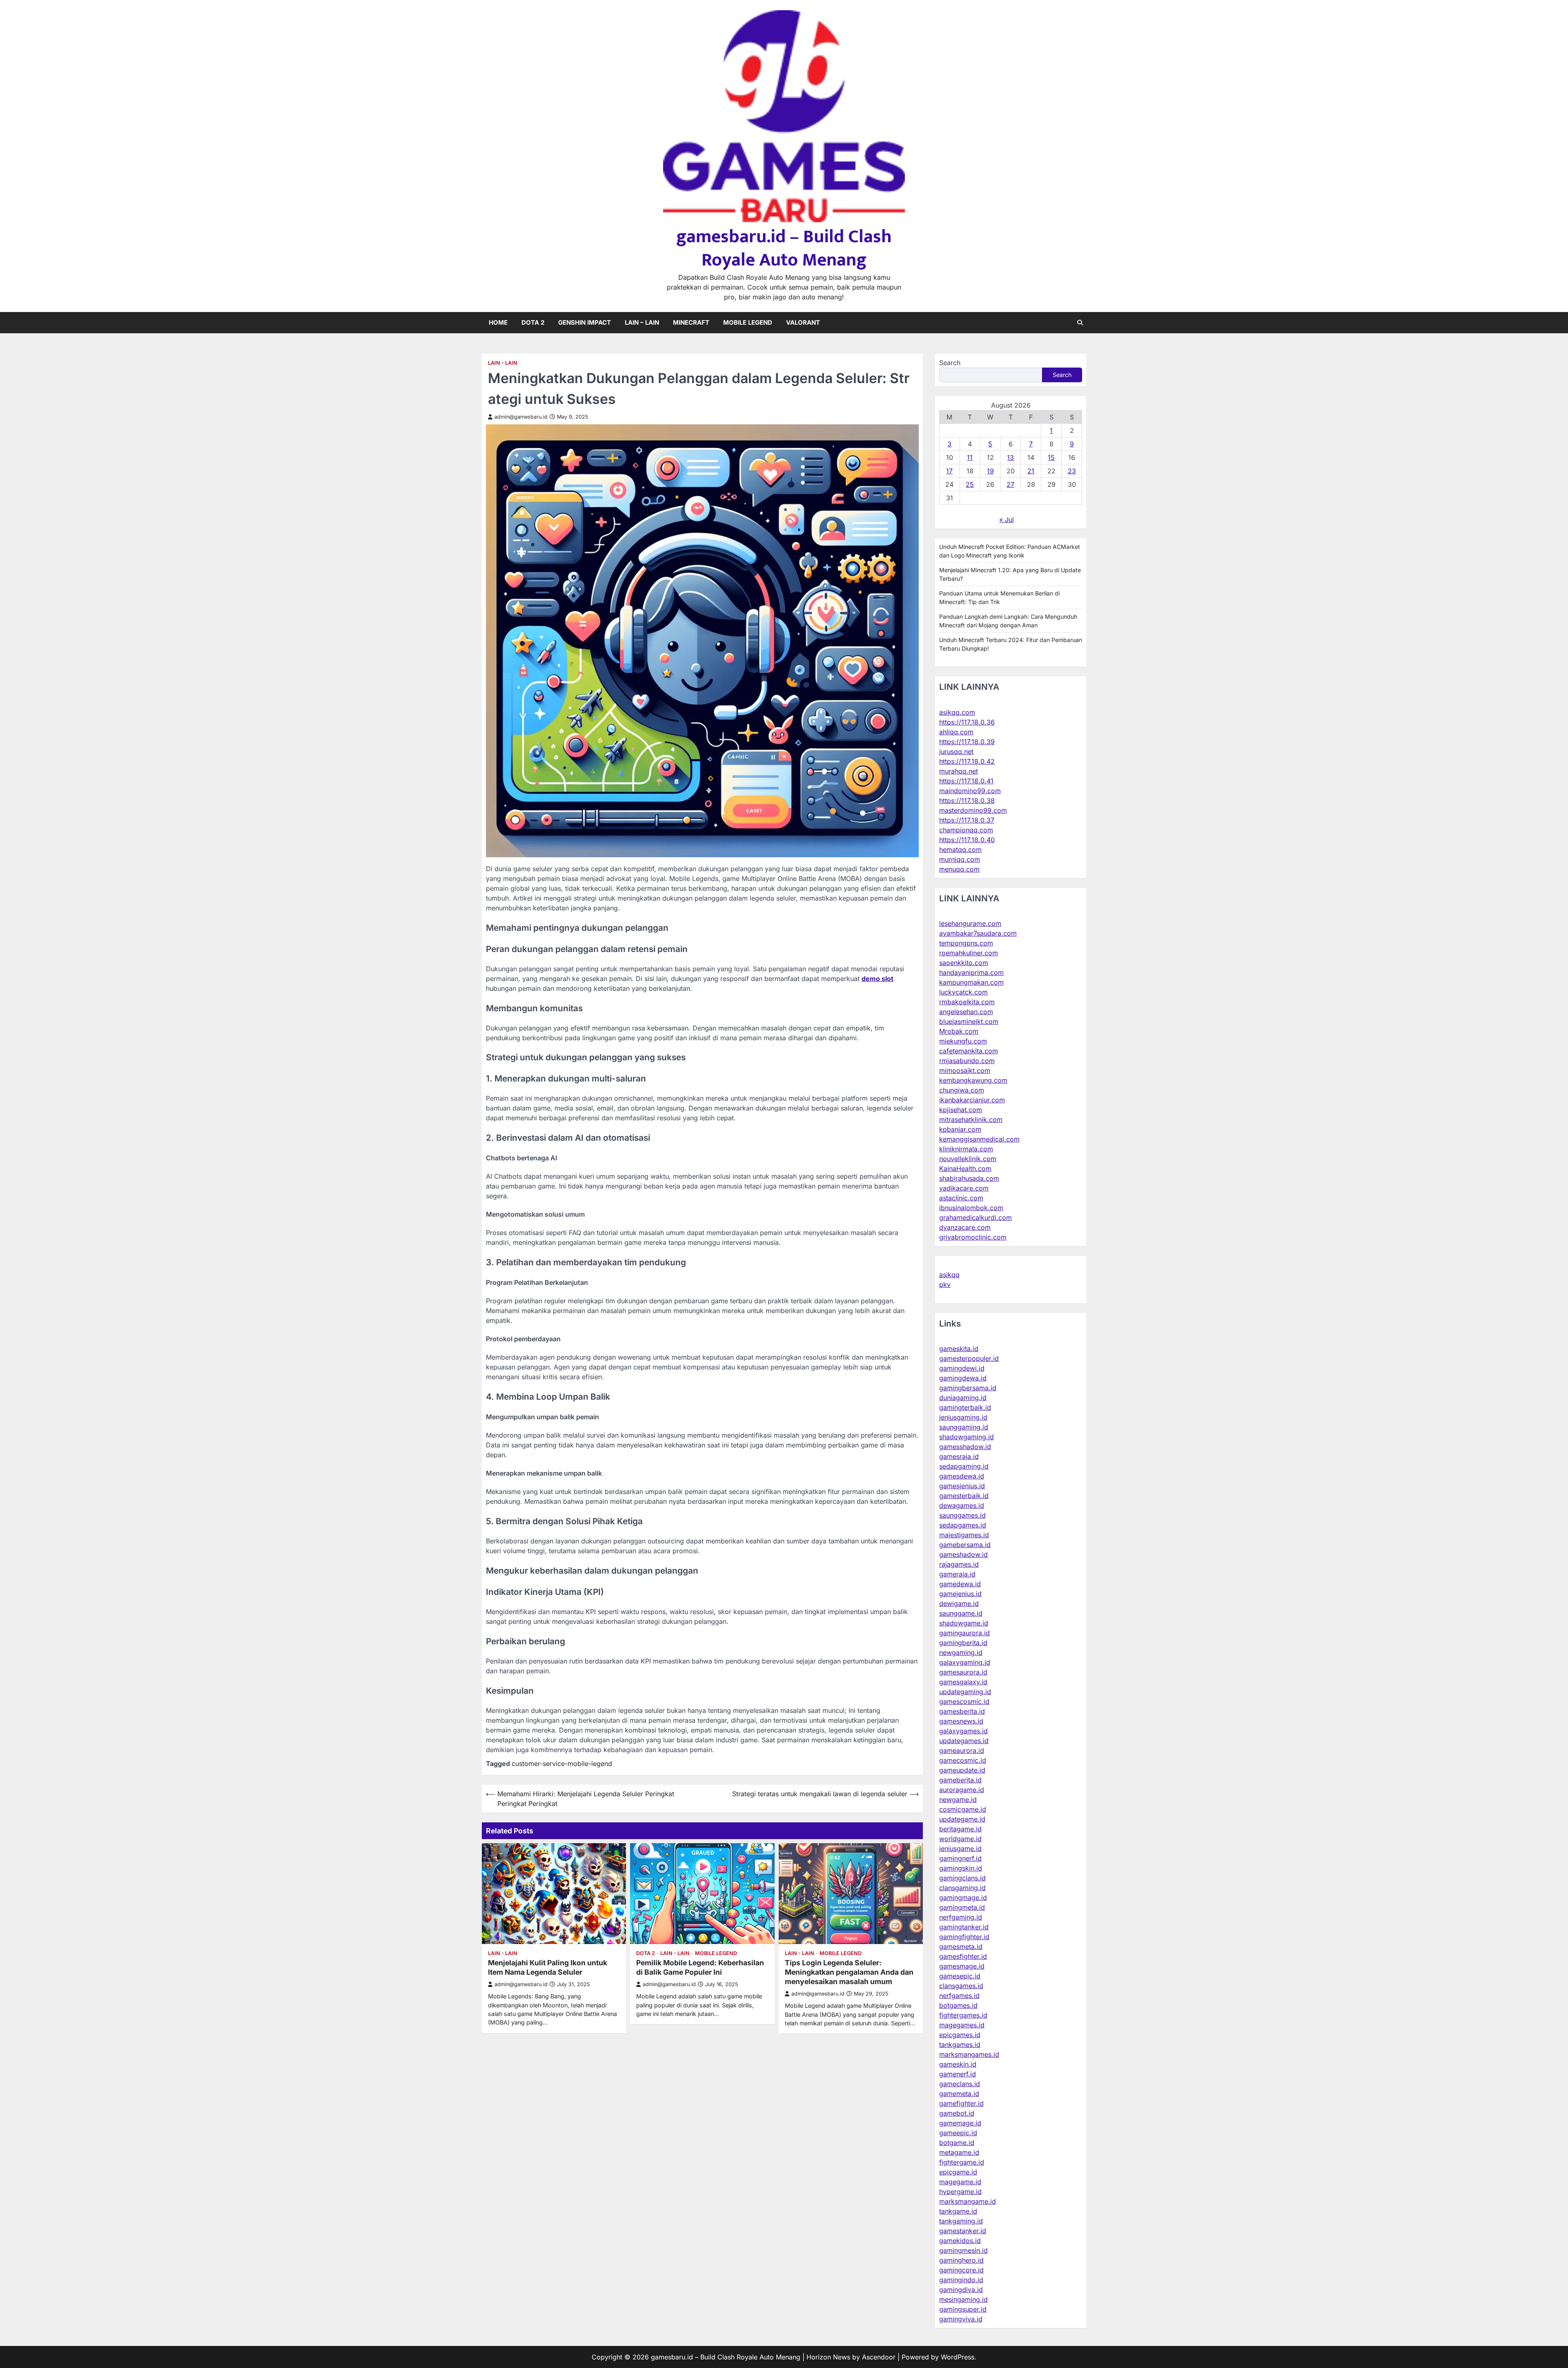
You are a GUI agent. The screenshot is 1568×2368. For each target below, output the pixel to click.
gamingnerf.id (960, 1858)
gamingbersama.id (968, 1388)
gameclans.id (960, 2084)
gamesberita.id (962, 1711)
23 (1072, 471)
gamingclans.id (962, 1878)
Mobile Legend (748, 322)
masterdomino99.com (973, 810)
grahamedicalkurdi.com (976, 1217)
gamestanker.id (963, 2231)
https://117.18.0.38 (967, 800)
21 (1031, 471)
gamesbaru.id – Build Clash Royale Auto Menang (784, 248)
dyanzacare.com (965, 1227)
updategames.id (964, 1741)
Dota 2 (533, 322)
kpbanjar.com (960, 1129)
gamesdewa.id (962, 1476)
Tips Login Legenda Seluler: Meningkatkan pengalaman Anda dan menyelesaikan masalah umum (849, 1972)
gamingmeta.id (962, 1907)
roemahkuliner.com (969, 953)
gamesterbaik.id (964, 1496)
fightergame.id (962, 2162)
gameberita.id (960, 1780)
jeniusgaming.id (963, 1417)
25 (970, 484)
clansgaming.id (962, 1888)
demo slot (878, 979)
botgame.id (957, 2143)
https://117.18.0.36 (967, 722)
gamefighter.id (961, 2103)
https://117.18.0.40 (967, 840)
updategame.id (962, 1819)
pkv (945, 1284)
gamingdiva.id (961, 2290)
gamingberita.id (963, 1643)
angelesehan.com (966, 1012)
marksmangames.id (969, 2054)
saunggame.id (961, 1613)
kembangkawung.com (973, 1080)
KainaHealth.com (965, 1168)
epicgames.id (960, 2035)
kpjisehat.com (961, 1110)
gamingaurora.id (964, 1633)
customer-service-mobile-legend (562, 1764)
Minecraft (691, 322)
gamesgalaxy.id (963, 1682)
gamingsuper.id (963, 2309)
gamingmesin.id (963, 2250)
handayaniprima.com (971, 972)
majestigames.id (964, 1535)
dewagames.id (962, 1505)
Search (950, 363)
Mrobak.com (959, 1031)
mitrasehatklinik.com (971, 1119)
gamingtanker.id (964, 1927)
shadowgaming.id (967, 1437)
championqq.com (966, 830)
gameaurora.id (962, 1750)
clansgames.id (961, 1986)
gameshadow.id (963, 1554)
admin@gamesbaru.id (521, 417)
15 (1051, 457)
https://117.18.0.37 (967, 820)
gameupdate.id (962, 1770)
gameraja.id (957, 1574)
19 (990, 471)
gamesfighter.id (963, 1956)
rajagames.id (959, 1564)
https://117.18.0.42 (967, 761)
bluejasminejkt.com (969, 1021)
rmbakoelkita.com (967, 1002)
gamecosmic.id (963, 1760)
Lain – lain (642, 322)
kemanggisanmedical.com (979, 1139)
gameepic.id (958, 2133)
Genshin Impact (585, 322)
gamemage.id (960, 2123)
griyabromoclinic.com (973, 1237)
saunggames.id (962, 1515)
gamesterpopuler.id (969, 1358)
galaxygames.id (963, 1731)
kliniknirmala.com (966, 1149)
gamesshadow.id (965, 1447)
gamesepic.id (960, 1976)
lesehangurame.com (970, 923)
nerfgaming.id (961, 1917)
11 (970, 457)
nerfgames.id (959, 1996)
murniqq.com (960, 859)
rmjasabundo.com (967, 1061)
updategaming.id (965, 1692)
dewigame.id (959, 1603)
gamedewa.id (960, 1584)
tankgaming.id (961, 2221)
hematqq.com (960, 850)
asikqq (949, 1275)
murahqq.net (959, 771)
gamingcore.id (961, 2270)
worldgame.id (960, 1839)
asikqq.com (957, 712)
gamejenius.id (960, 1594)
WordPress (958, 2357)
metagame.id (959, 2152)
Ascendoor (879, 2357)
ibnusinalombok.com (971, 1208)
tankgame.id (958, 2211)
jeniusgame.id (960, 1848)
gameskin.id (958, 2064)
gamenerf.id (958, 2074)
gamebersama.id (965, 1545)
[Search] (1080, 323)
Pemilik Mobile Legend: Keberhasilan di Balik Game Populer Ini (700, 1967)
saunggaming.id (964, 1427)
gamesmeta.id (961, 1947)
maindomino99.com (970, 791)
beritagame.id (960, 1829)
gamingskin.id (961, 1868)
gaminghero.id (961, 2260)
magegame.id (960, 2182)
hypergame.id (960, 2192)
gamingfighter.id (964, 1937)
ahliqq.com (956, 732)
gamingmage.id (963, 1898)
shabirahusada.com (969, 1178)
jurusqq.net (956, 751)
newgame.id (958, 1799)
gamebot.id (957, 2113)
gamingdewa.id (963, 1378)
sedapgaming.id (964, 1466)
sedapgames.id (963, 1525)
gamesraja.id (959, 1456)
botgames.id (958, 2005)
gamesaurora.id (963, 1672)
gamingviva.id (961, 2319)
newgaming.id (961, 1652)
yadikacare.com (964, 1188)
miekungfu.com (963, 1041)
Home (498, 322)
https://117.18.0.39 (967, 742)
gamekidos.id (960, 2241)
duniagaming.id (963, 1398)
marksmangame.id (968, 2201)
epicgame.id (958, 2172)
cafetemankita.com (969, 1051)
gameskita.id (959, 1349)
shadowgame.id (964, 1623)
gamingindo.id (961, 2280)
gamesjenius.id (962, 1486)
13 (1010, 457)
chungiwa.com (962, 1090)
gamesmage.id (962, 1966)
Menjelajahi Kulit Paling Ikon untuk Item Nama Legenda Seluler (548, 1967)
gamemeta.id (959, 2094)
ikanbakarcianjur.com (972, 1100)
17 (949, 471)
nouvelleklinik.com (968, 1159)
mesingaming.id (963, 2299)
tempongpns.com (966, 943)
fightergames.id (963, 2015)
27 (1010, 484)
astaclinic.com (961, 1198)
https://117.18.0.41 (966, 781)
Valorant (803, 322)
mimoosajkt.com (965, 1070)
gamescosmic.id (964, 1701)
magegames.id (962, 2025)
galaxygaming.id (965, 1662)
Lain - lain (503, 363)
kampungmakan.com (971, 982)
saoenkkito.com (964, 963)
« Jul (1007, 520)
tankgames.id (960, 2045)
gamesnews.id (961, 1721)
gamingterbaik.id (965, 1407)
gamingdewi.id (962, 1368)
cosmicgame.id (963, 1809)
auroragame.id (962, 1790)
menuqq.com (959, 869)
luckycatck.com (963, 992)
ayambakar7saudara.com (978, 933)
